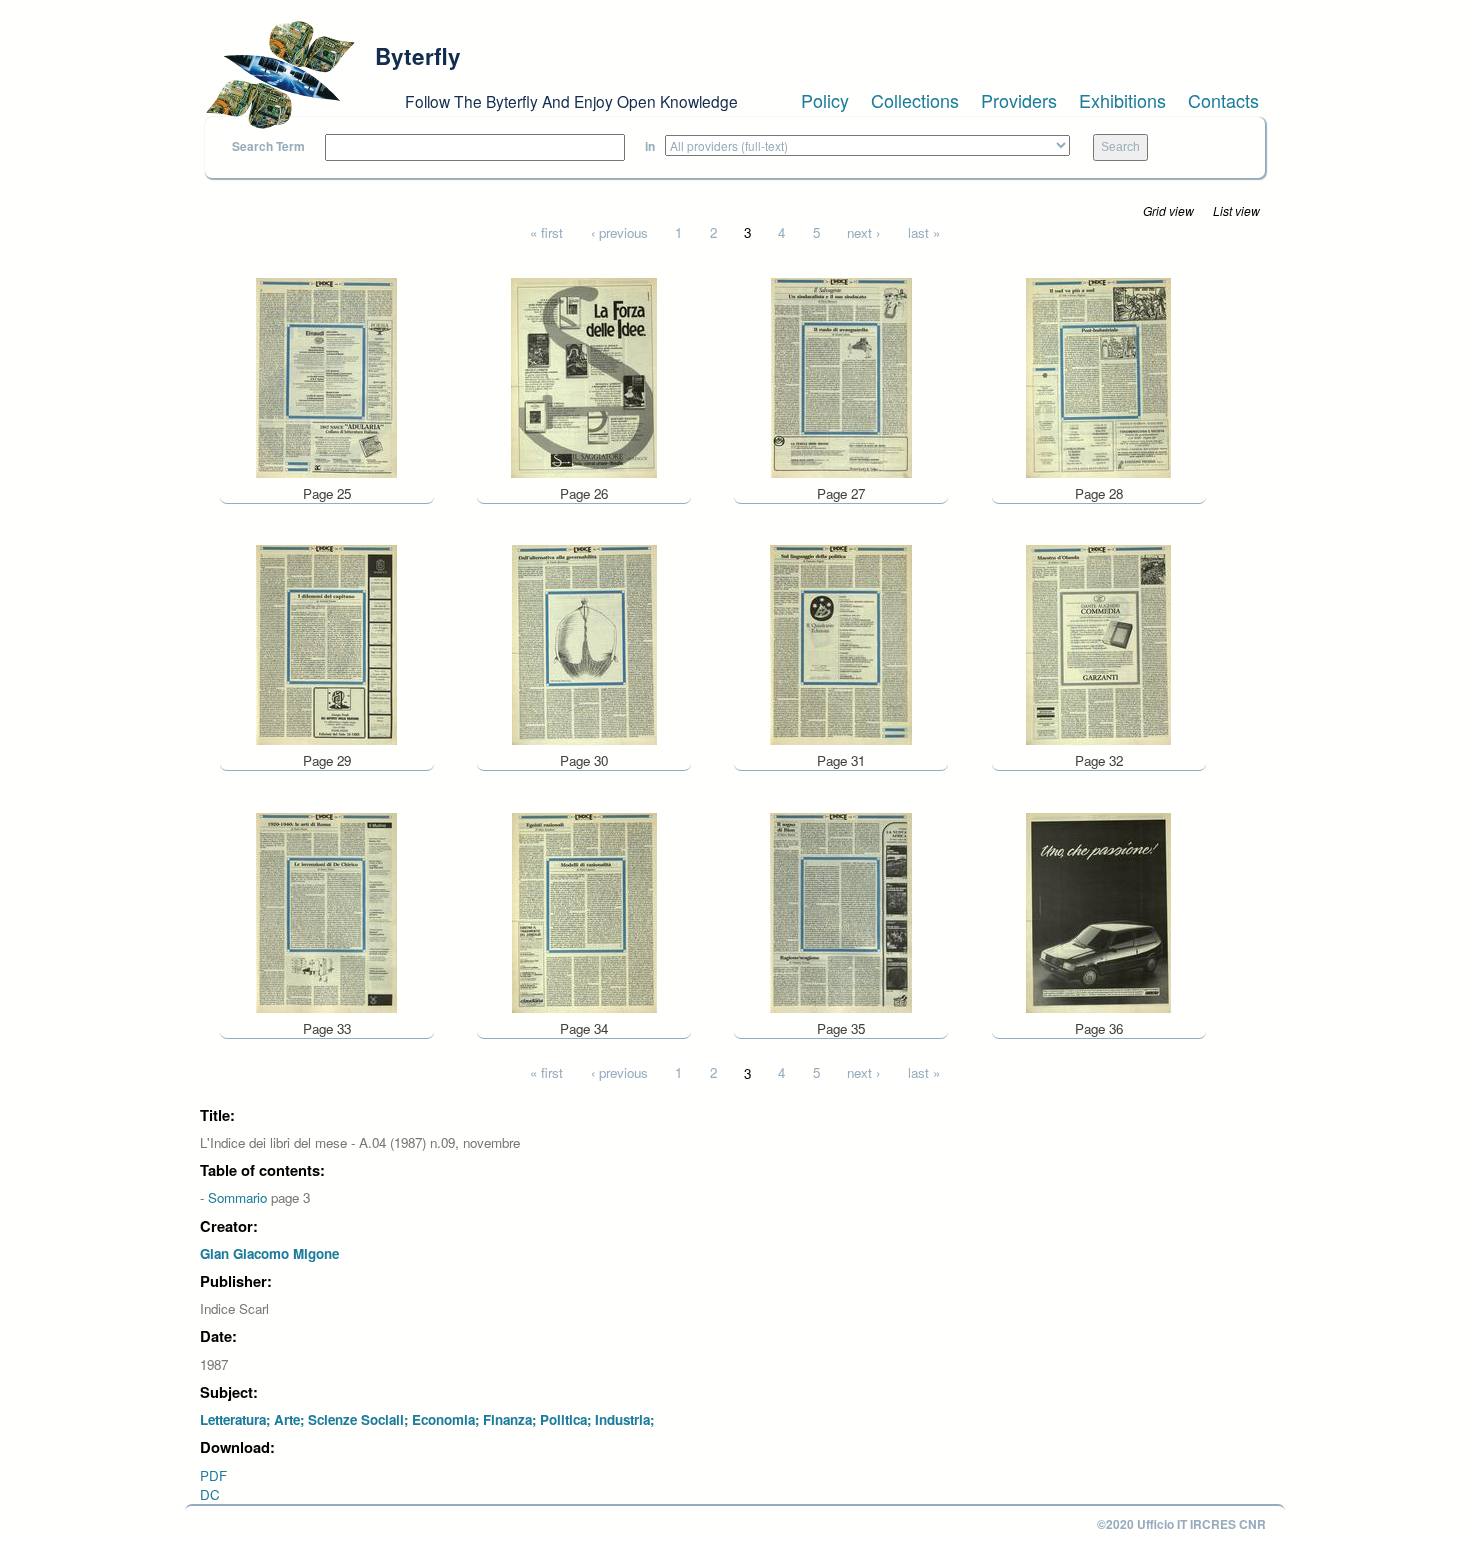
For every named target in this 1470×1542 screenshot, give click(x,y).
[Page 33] (326, 910)
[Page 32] (1098, 643)
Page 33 (327, 1028)
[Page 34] (584, 910)
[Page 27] (841, 375)
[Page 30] (584, 643)
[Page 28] (1098, 375)
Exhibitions (1122, 100)
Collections (915, 100)
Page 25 (327, 493)
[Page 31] (841, 643)
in (650, 146)
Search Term (268, 146)
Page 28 (1099, 493)
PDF (213, 1475)
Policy (825, 100)
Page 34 (584, 1028)
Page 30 (584, 760)
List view (1236, 210)
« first (546, 232)
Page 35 (841, 1028)
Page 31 (841, 760)
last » (924, 232)
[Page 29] (326, 643)
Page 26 (584, 493)
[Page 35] (841, 910)
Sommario (237, 1197)
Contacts (1223, 100)
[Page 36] (1098, 910)
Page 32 (1099, 760)
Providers (1019, 100)
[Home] (280, 75)
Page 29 (327, 760)
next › (863, 232)
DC (210, 1494)
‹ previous (619, 232)
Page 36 (1099, 1028)
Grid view (1168, 210)
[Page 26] (584, 375)
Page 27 (841, 493)
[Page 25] (326, 375)
